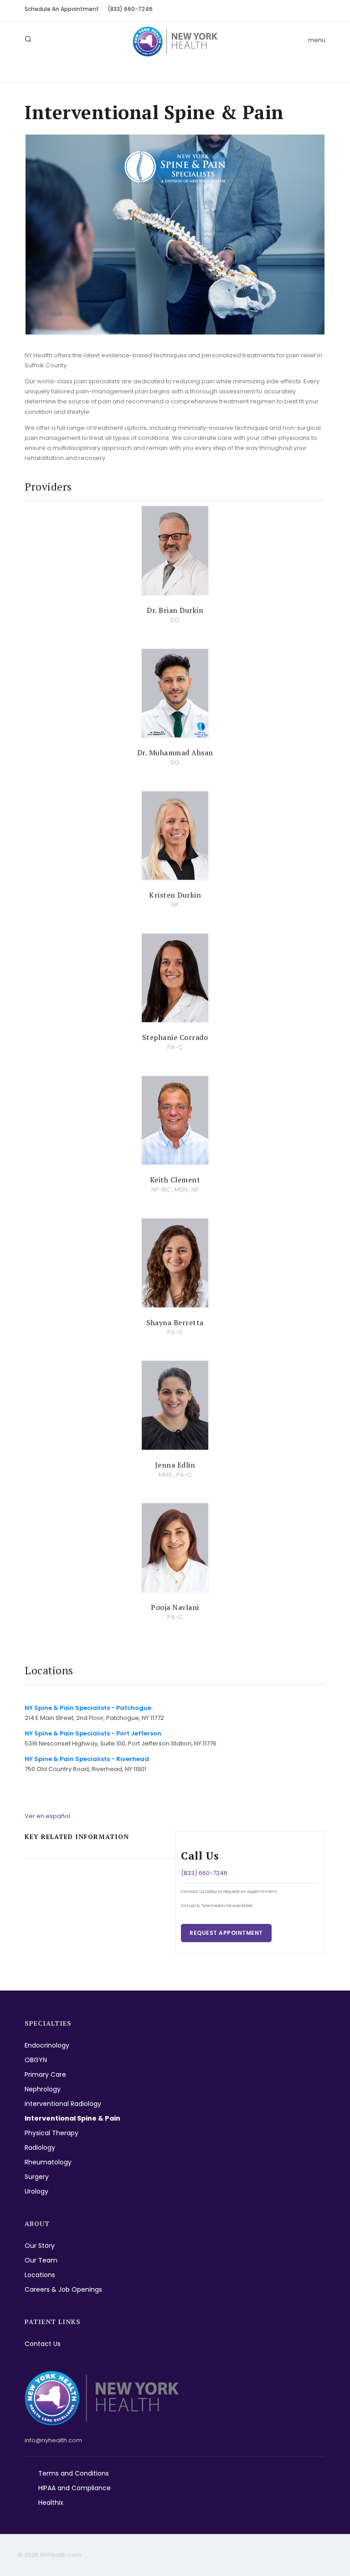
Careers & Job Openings (63, 2289)
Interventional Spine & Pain (72, 2118)
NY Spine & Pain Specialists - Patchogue (88, 1708)
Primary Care (45, 2074)
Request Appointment (226, 1933)
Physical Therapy (51, 2133)
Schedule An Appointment (62, 9)
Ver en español (47, 1816)
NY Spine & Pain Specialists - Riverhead (87, 1759)
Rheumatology (48, 2162)
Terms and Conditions (74, 2473)
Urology (36, 2191)
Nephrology (43, 2089)
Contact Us (43, 2344)
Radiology (40, 2148)
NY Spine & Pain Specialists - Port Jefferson (93, 1733)
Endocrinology (47, 2045)
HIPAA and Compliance (75, 2488)
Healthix (51, 2503)
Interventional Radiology (63, 2104)
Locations (40, 2275)
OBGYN (36, 2060)
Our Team (41, 2260)
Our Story (40, 2246)
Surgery (37, 2177)
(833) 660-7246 (130, 9)
